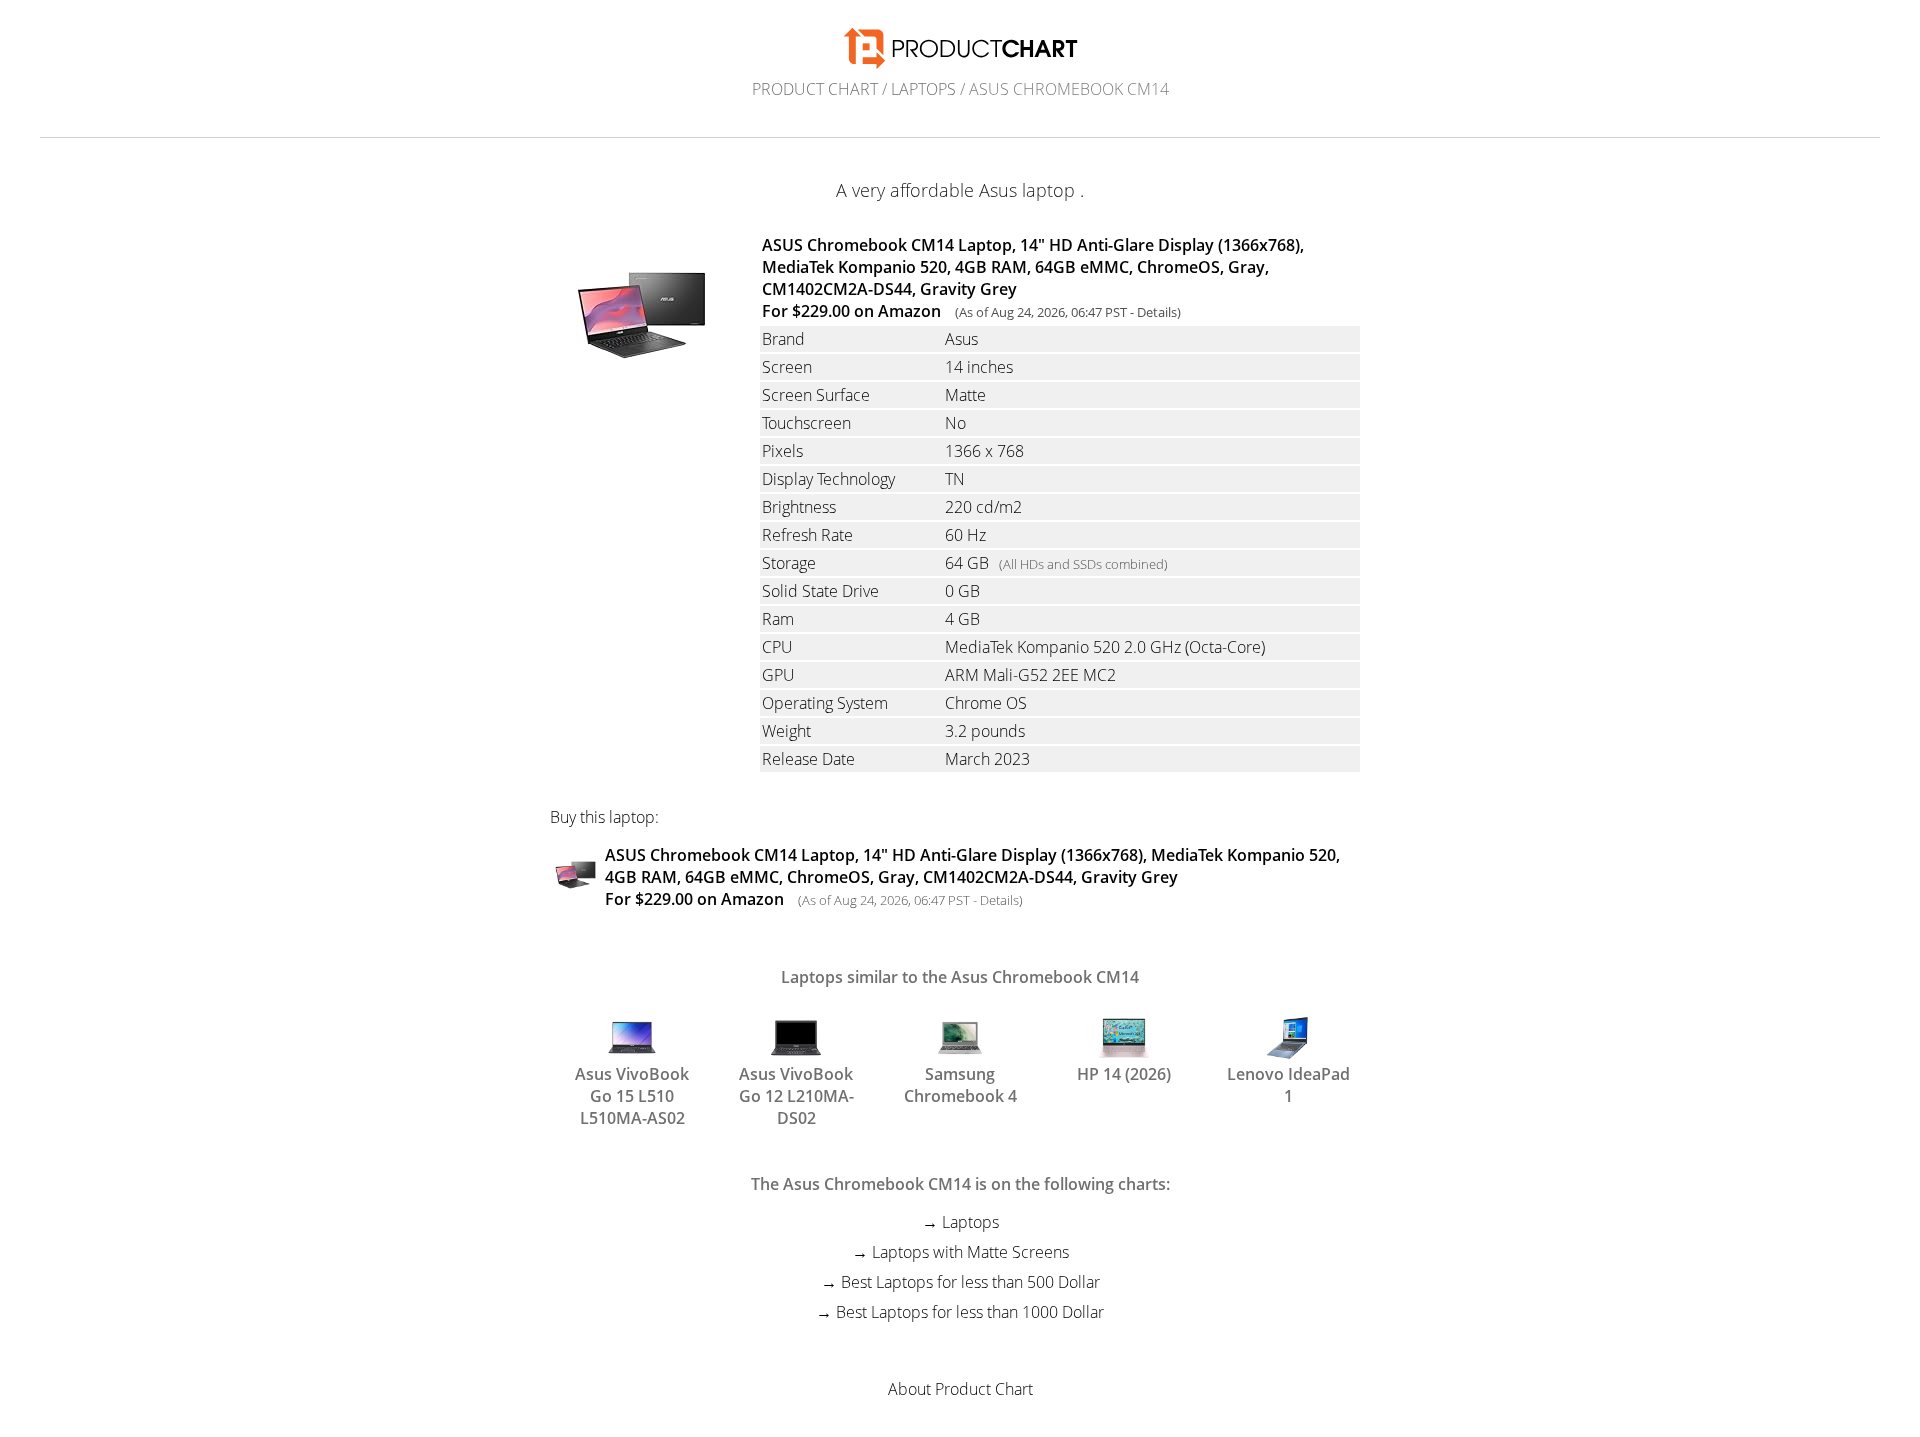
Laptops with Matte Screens (970, 1252)
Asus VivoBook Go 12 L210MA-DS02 (796, 1083)
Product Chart (815, 89)
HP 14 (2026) (1124, 1074)
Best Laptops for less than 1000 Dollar (970, 1312)
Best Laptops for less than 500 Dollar (970, 1282)
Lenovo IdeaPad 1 (1288, 1083)
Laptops (923, 89)
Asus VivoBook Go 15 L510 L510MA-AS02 (632, 1083)
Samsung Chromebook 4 (960, 1083)
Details (1157, 312)
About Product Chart (960, 1389)
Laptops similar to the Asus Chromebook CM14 (960, 977)
